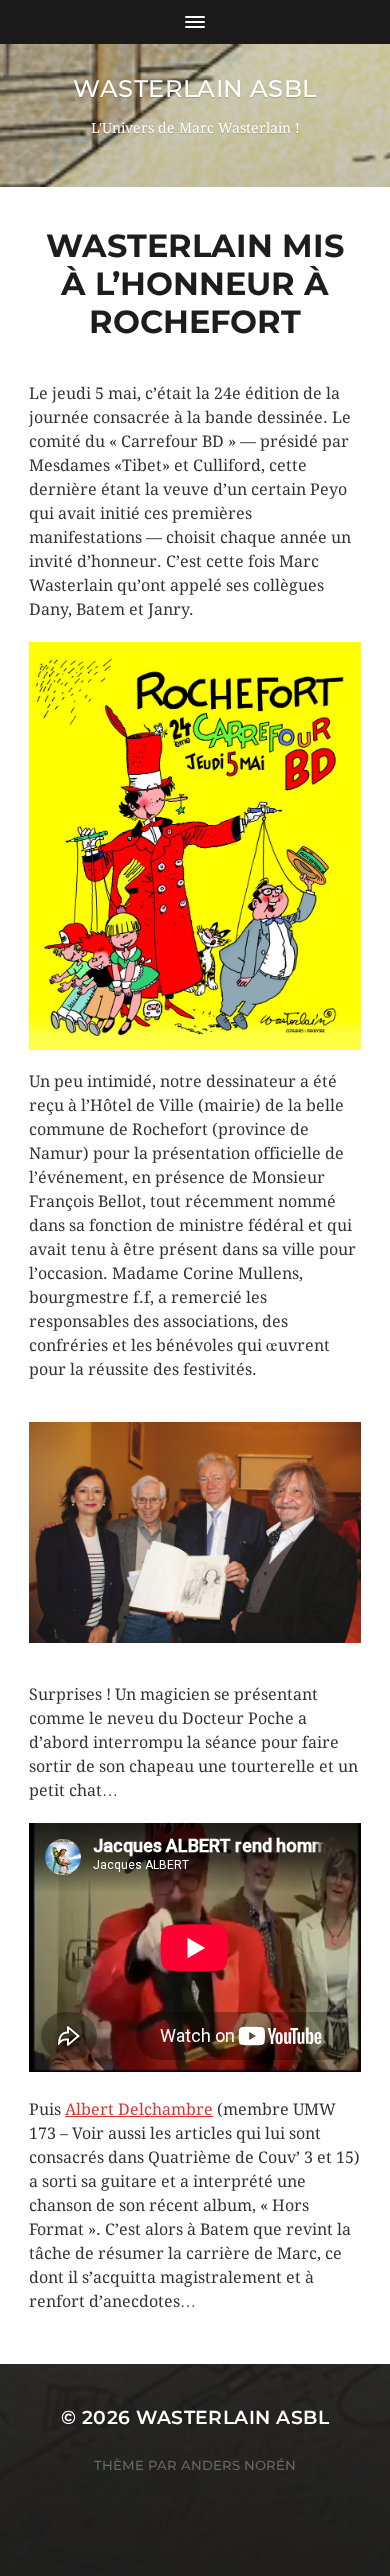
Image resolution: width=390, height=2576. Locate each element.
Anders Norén (238, 2465)
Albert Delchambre (139, 2109)
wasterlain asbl (195, 88)
